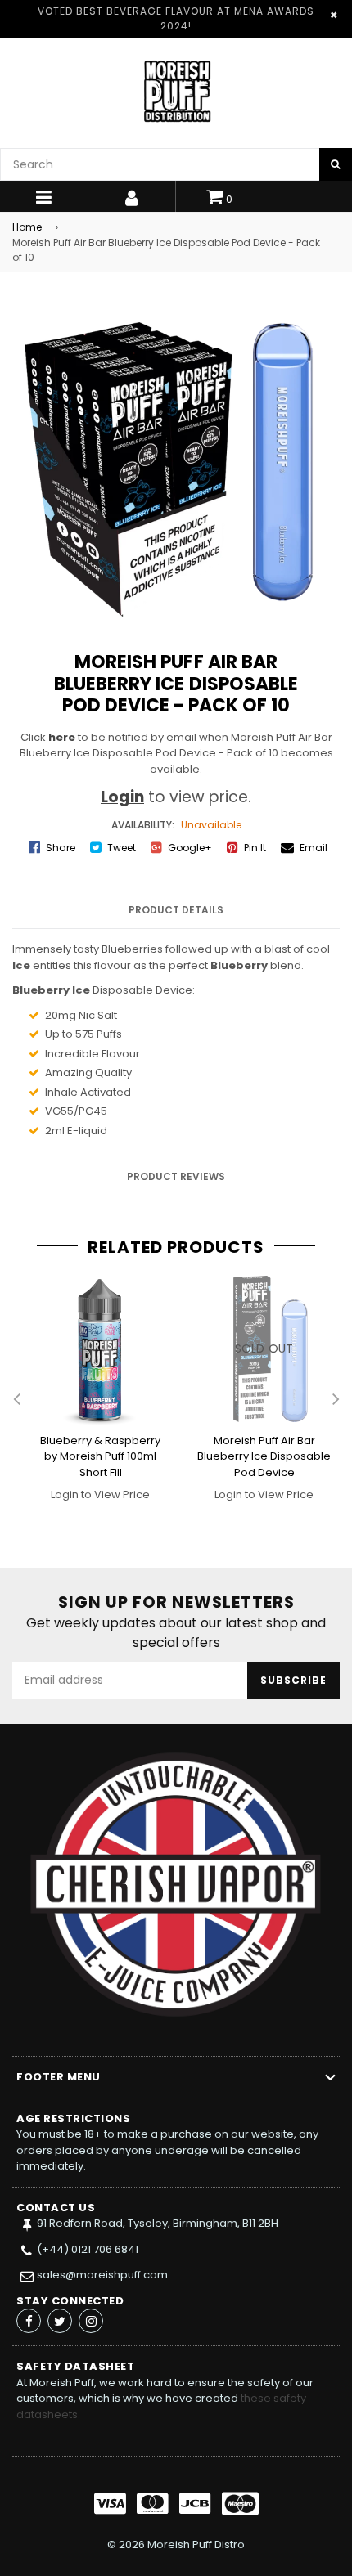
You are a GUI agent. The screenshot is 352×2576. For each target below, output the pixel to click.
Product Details (176, 910)
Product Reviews (176, 1176)
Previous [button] (16, 1400)
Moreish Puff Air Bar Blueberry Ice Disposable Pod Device (264, 1456)
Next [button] (336, 1400)
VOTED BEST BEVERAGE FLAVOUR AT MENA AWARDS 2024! (176, 18)
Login (122, 797)
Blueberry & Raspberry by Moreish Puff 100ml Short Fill (100, 1456)
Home (27, 227)
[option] (94, 1400)
